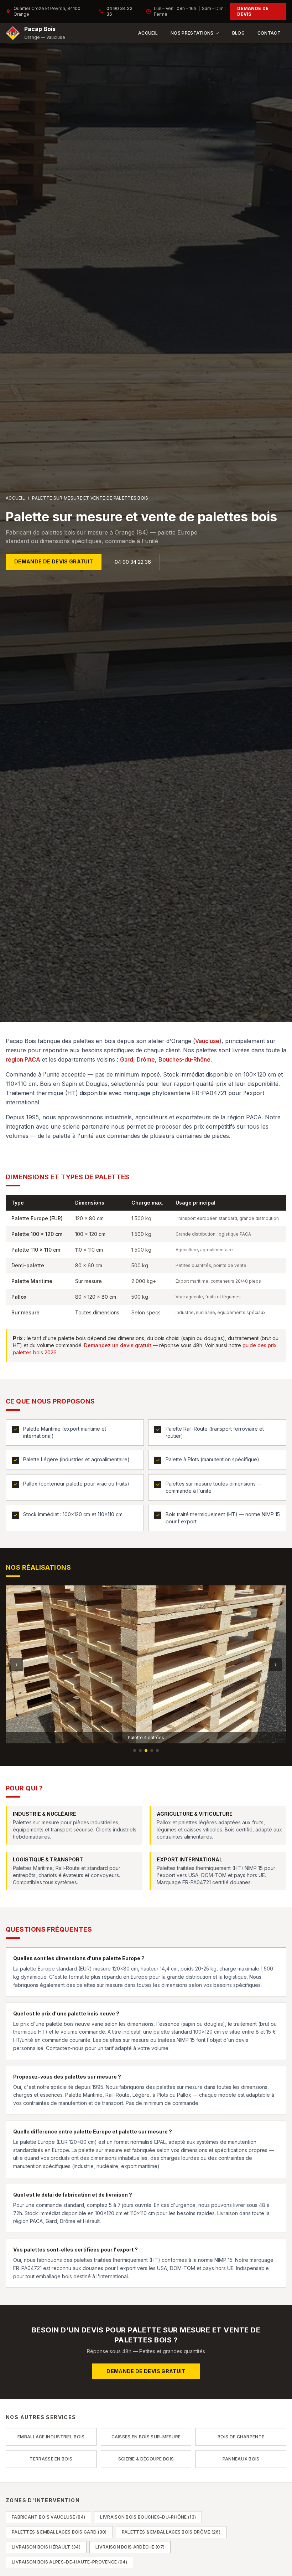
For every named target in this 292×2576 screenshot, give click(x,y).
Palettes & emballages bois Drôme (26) (171, 2532)
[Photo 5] (157, 1750)
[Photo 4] (152, 1750)
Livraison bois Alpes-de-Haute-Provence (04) (69, 2562)
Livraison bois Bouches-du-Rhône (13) (148, 2517)
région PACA (23, 1059)
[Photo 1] (135, 1750)
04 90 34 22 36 (119, 11)
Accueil (148, 33)
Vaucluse (207, 1041)
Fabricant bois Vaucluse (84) (48, 2517)
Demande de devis (253, 11)
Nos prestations (192, 33)
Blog (238, 33)
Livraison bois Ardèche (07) (130, 2547)
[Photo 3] (146, 1750)
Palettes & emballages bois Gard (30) (59, 2532)
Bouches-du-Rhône (184, 1059)
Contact (269, 33)
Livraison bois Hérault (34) (46, 2547)
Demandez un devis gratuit (118, 1345)
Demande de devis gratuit (54, 561)
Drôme (146, 1059)
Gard (127, 1059)
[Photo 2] (140, 1750)
